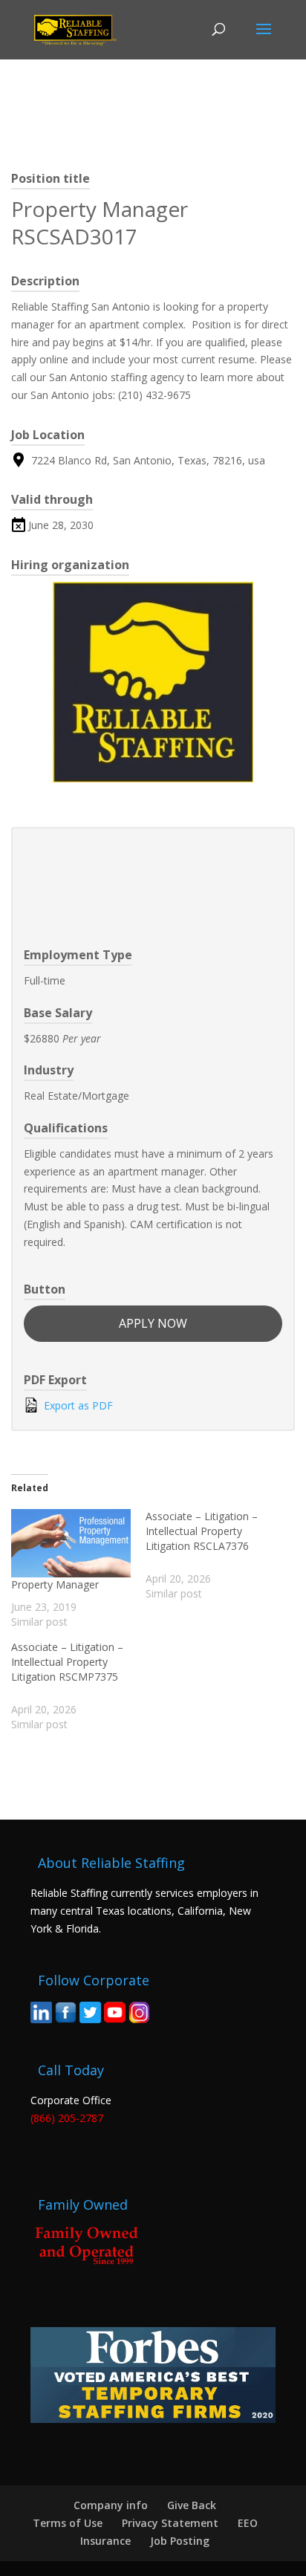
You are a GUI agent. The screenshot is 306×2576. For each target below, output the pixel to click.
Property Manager (55, 1584)
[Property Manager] (71, 1543)
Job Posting (180, 2541)
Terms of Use (68, 2523)
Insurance (105, 2541)
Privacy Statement (170, 2523)
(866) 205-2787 (67, 2118)
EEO (248, 2523)
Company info (111, 2505)
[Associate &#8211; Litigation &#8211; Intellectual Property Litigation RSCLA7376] (213, 1555)
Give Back (192, 2505)
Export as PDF (77, 1405)
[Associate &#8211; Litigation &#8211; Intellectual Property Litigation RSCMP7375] (78, 1686)
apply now (153, 1323)
